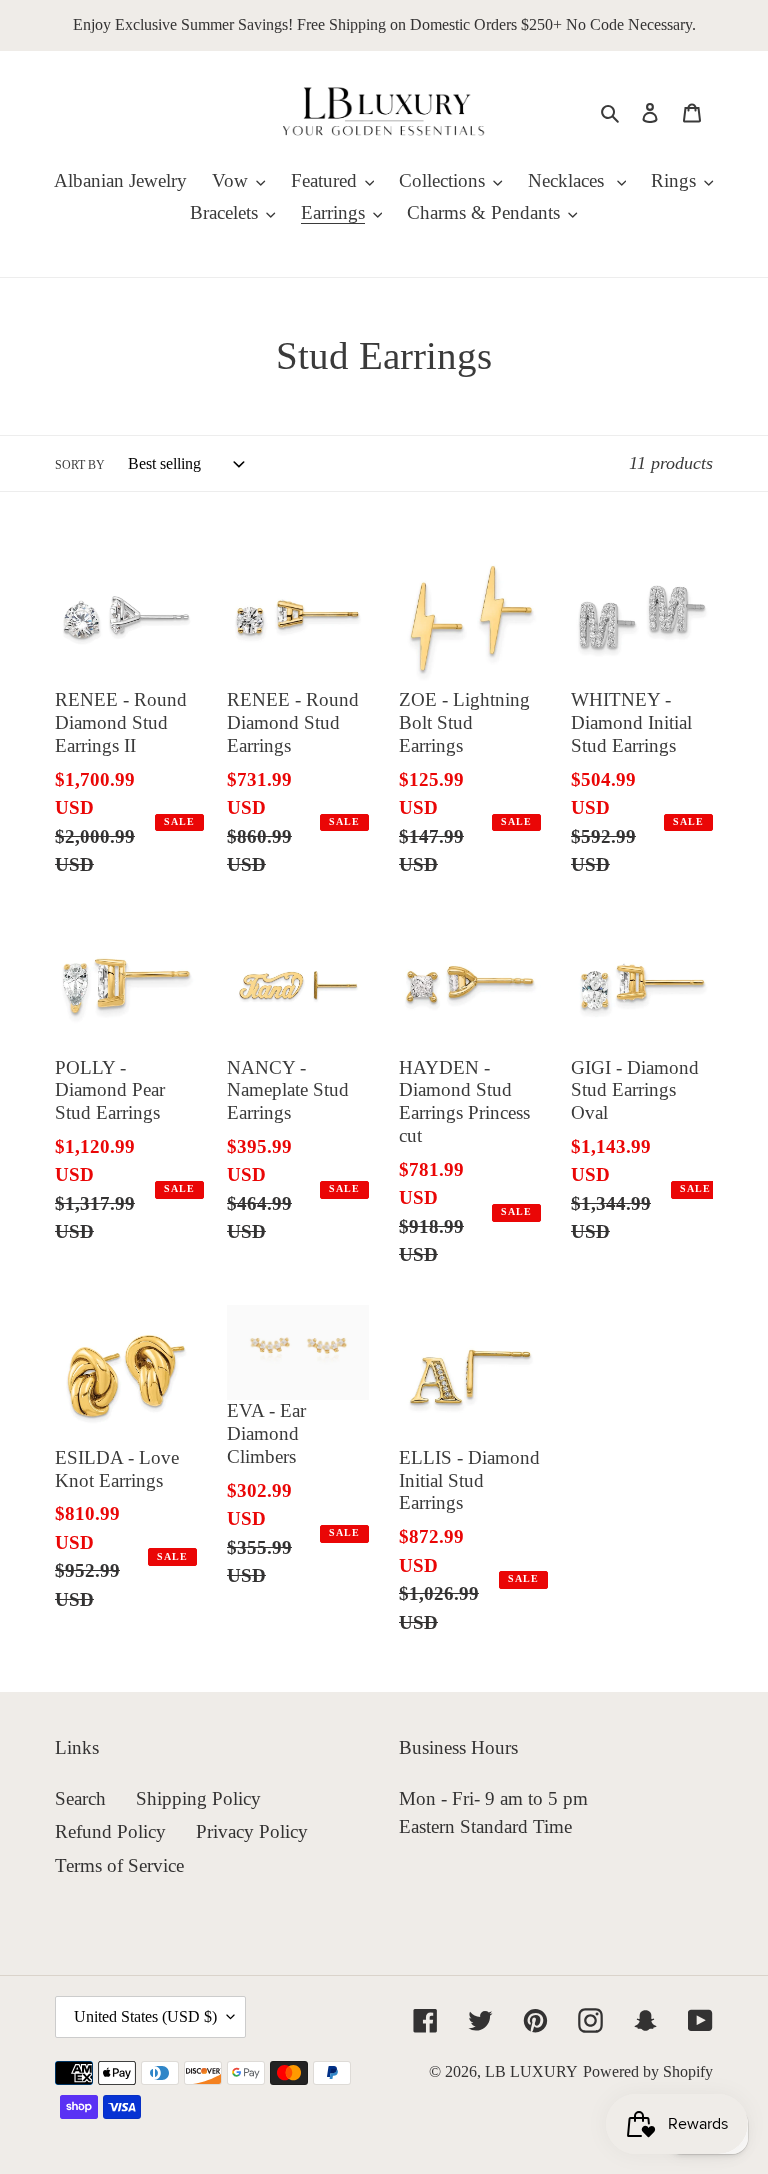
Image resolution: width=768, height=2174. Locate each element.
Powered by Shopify (648, 2071)
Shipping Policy (198, 1798)
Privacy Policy (252, 1831)
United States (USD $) (145, 2016)
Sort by (80, 465)
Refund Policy (110, 1831)
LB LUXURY (531, 2071)
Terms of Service (119, 1865)
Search (80, 1798)
